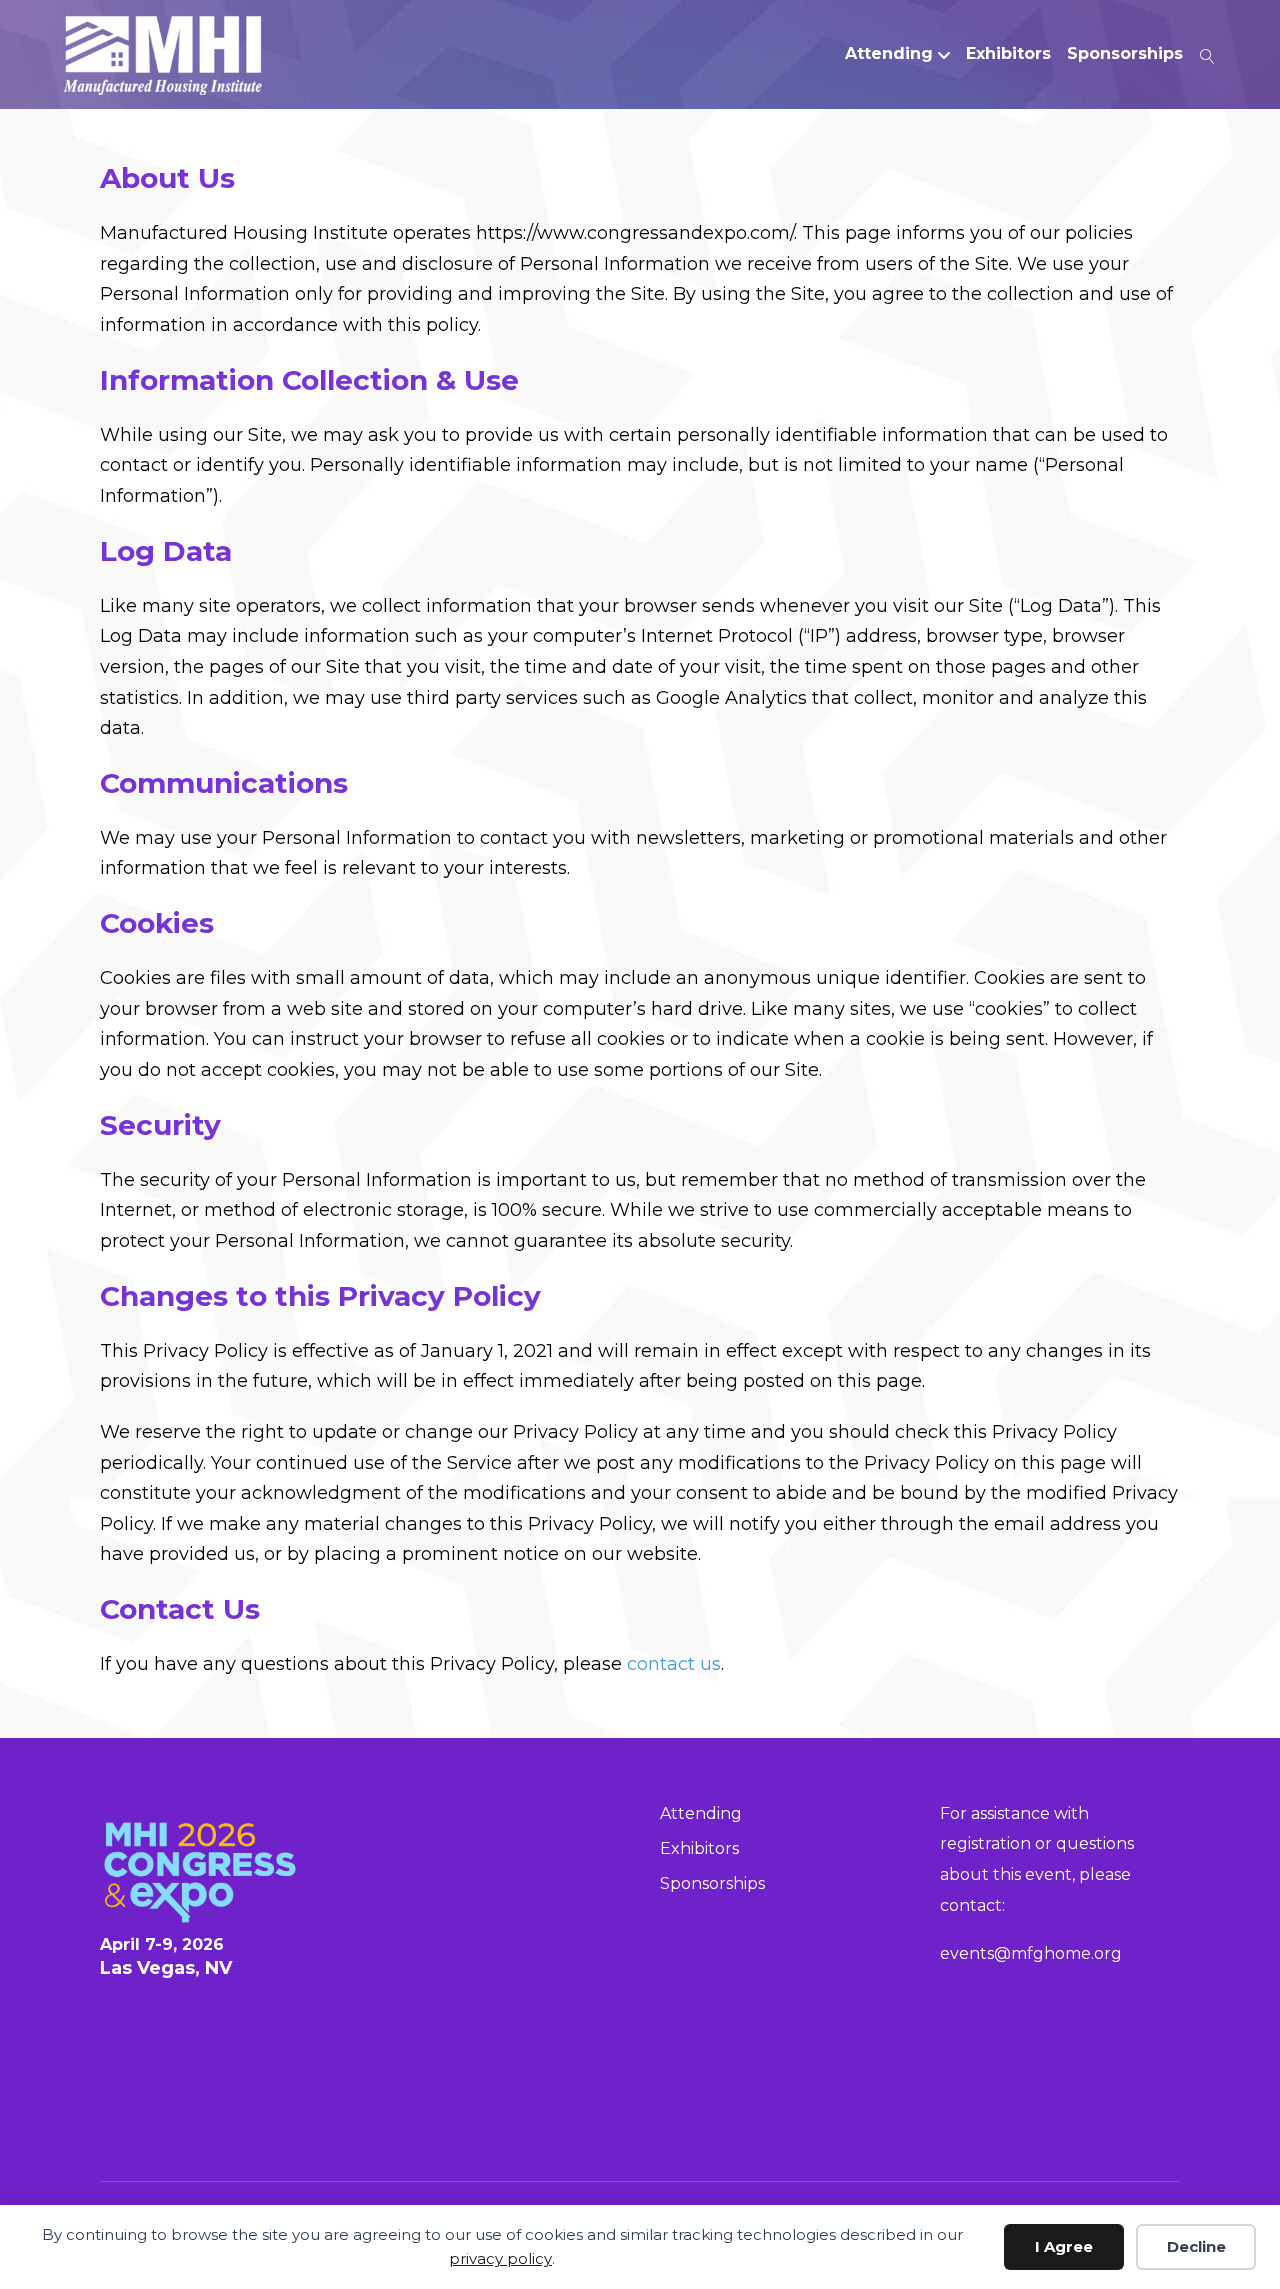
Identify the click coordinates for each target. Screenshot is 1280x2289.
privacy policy (500, 2258)
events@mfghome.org (1031, 1953)
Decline (1196, 2246)
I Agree (1064, 2246)
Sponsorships (1125, 53)
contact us (674, 1664)
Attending (889, 53)
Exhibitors (1008, 53)
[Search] (1203, 54)
